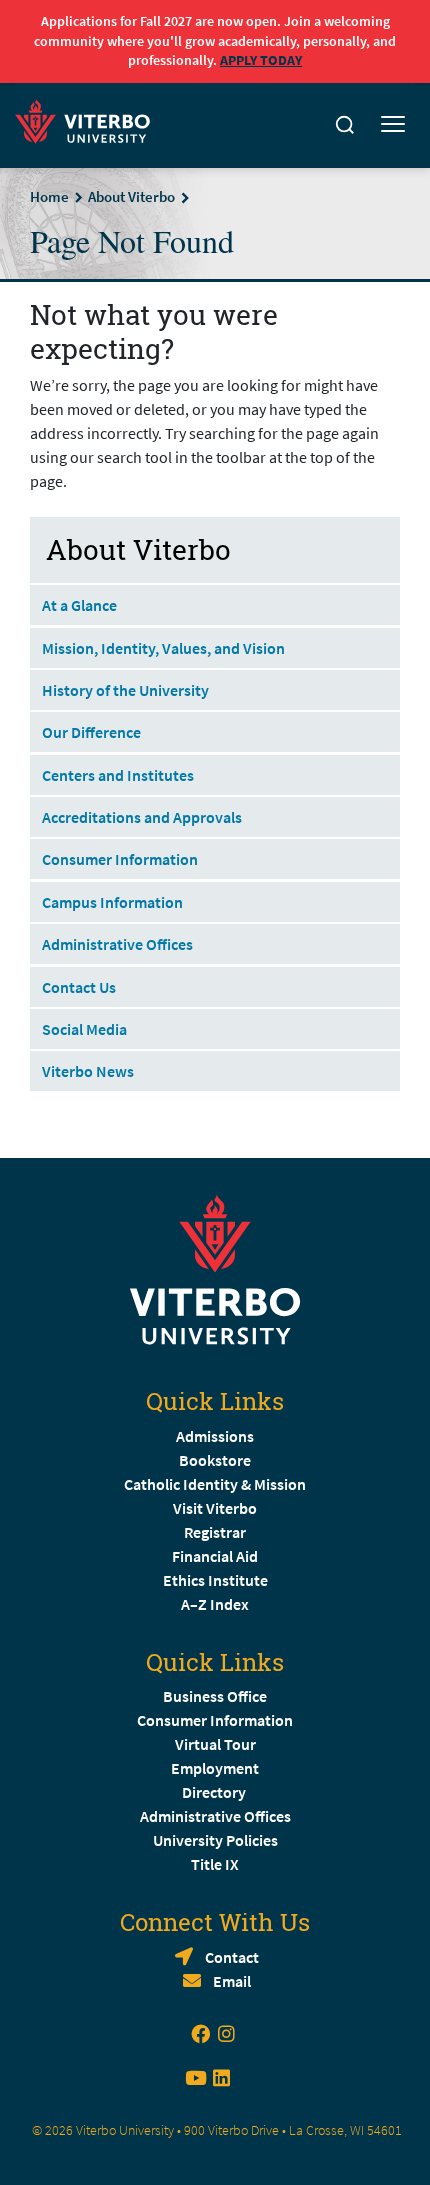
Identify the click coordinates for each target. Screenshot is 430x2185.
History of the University (125, 690)
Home (49, 196)
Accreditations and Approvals (142, 817)
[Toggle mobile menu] (393, 125)
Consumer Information (120, 859)
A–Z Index (215, 1604)
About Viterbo (131, 196)
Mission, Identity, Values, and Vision (163, 648)
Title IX (215, 1864)
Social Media (84, 1029)
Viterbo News (88, 1071)
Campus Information (112, 902)
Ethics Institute (215, 1580)
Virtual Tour (215, 1744)
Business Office (215, 1696)
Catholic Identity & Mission (215, 1484)
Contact (232, 1957)
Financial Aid (215, 1556)
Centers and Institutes (118, 775)
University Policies (215, 1840)
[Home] (88, 118)
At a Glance (79, 605)
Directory (215, 1792)
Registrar (215, 1532)
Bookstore (215, 1460)
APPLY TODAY (261, 60)
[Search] (345, 125)
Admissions (215, 1436)
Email (232, 1981)
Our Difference (91, 732)
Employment (215, 1768)
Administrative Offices (117, 944)
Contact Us (79, 987)
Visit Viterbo (215, 1508)
